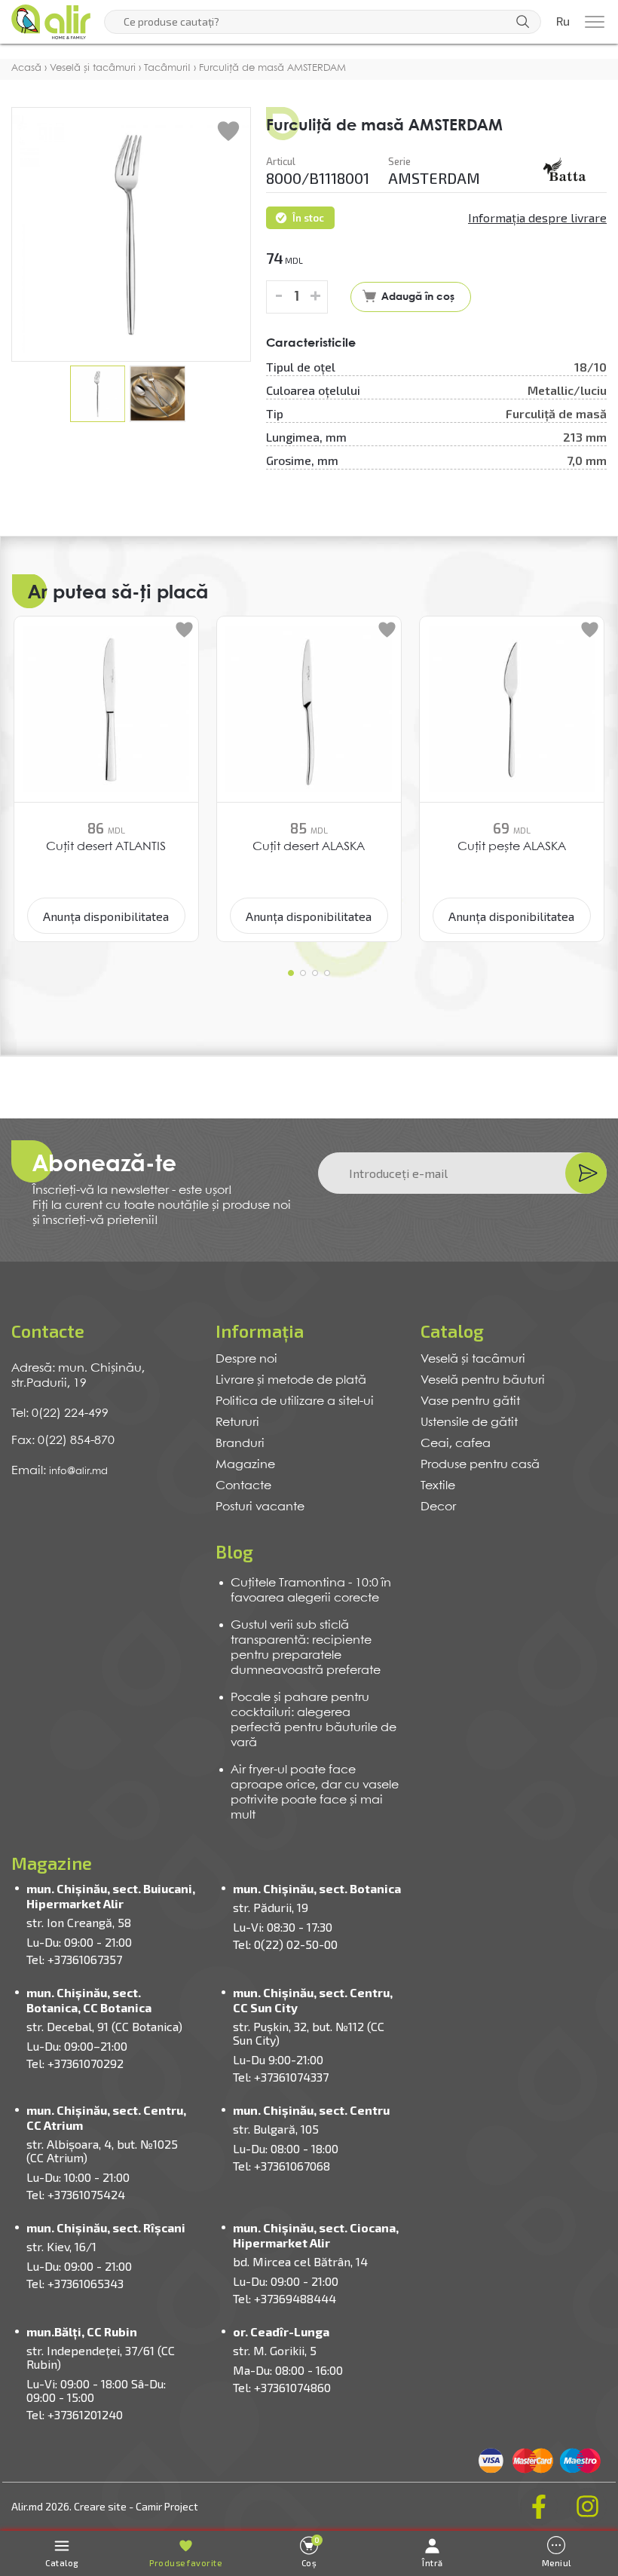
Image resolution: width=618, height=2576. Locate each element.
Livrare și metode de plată (291, 1380)
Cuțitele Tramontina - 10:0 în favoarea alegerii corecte (311, 1591)
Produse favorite (185, 2563)
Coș (311, 2552)
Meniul (557, 2563)
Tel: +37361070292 (75, 2063)
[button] (291, 973)
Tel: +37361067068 (281, 2166)
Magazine (245, 1465)
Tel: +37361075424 (76, 2194)
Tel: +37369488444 (285, 2298)
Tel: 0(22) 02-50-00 (285, 1944)
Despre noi (246, 1359)
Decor (438, 1507)
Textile (438, 1486)
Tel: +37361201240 (75, 2414)
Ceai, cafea (456, 1444)
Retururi (237, 1423)
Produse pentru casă (480, 1465)
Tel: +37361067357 (74, 1959)
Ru (563, 22)
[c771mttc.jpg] (565, 171)
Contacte (243, 1486)
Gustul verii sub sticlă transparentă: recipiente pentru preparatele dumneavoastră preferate (306, 1648)
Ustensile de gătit (469, 1423)
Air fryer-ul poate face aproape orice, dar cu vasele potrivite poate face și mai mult (315, 1793)
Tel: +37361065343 (75, 2283)
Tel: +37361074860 (282, 2387)
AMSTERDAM (434, 178)
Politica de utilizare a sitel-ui (295, 1401)
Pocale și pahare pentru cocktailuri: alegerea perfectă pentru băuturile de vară (314, 1720)
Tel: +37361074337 (281, 2077)
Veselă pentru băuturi (483, 1380)
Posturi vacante (260, 1507)
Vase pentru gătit (470, 1401)
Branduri (240, 1444)
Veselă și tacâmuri (473, 1359)
